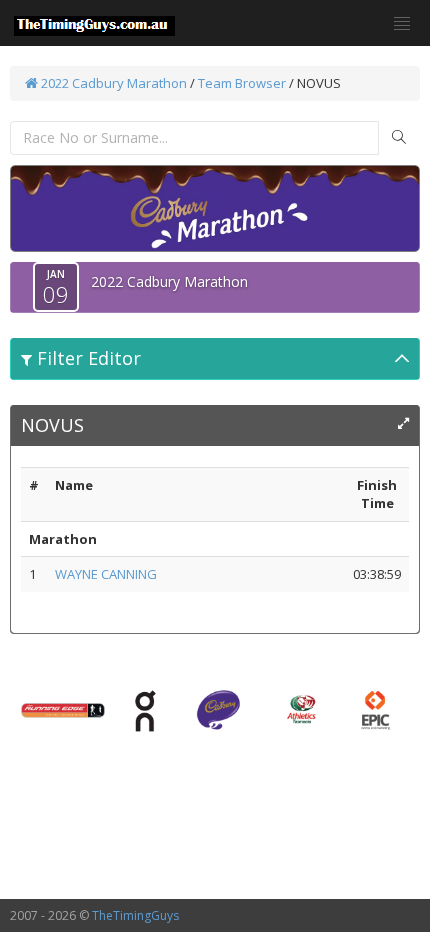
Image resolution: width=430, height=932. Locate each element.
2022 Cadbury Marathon (112, 83)
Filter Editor (86, 358)
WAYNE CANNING (106, 574)
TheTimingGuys (135, 915)
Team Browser (242, 83)
